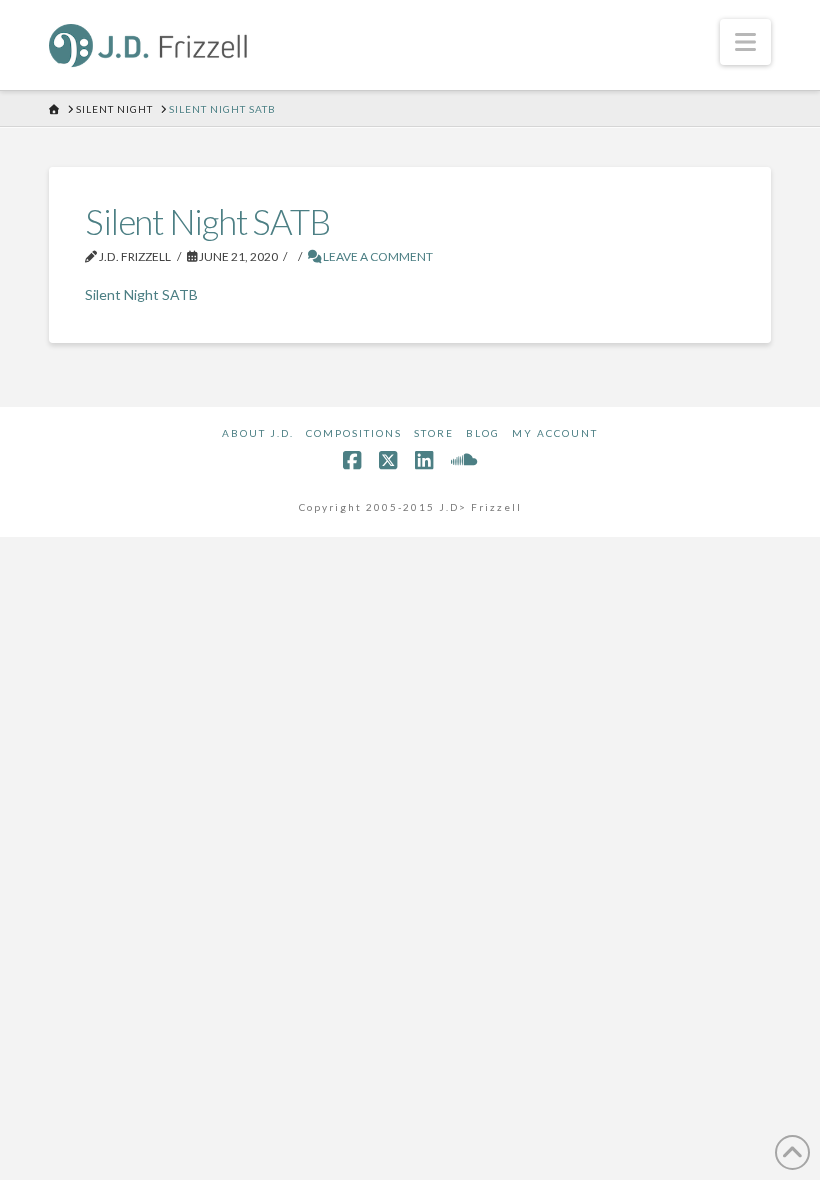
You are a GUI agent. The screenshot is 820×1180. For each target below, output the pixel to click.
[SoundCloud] (464, 460)
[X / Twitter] (388, 460)
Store (434, 433)
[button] (745, 42)
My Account (555, 433)
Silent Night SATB (141, 294)
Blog (483, 433)
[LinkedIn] (424, 460)
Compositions (354, 433)
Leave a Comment (377, 256)
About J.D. (258, 433)
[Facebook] (352, 460)
